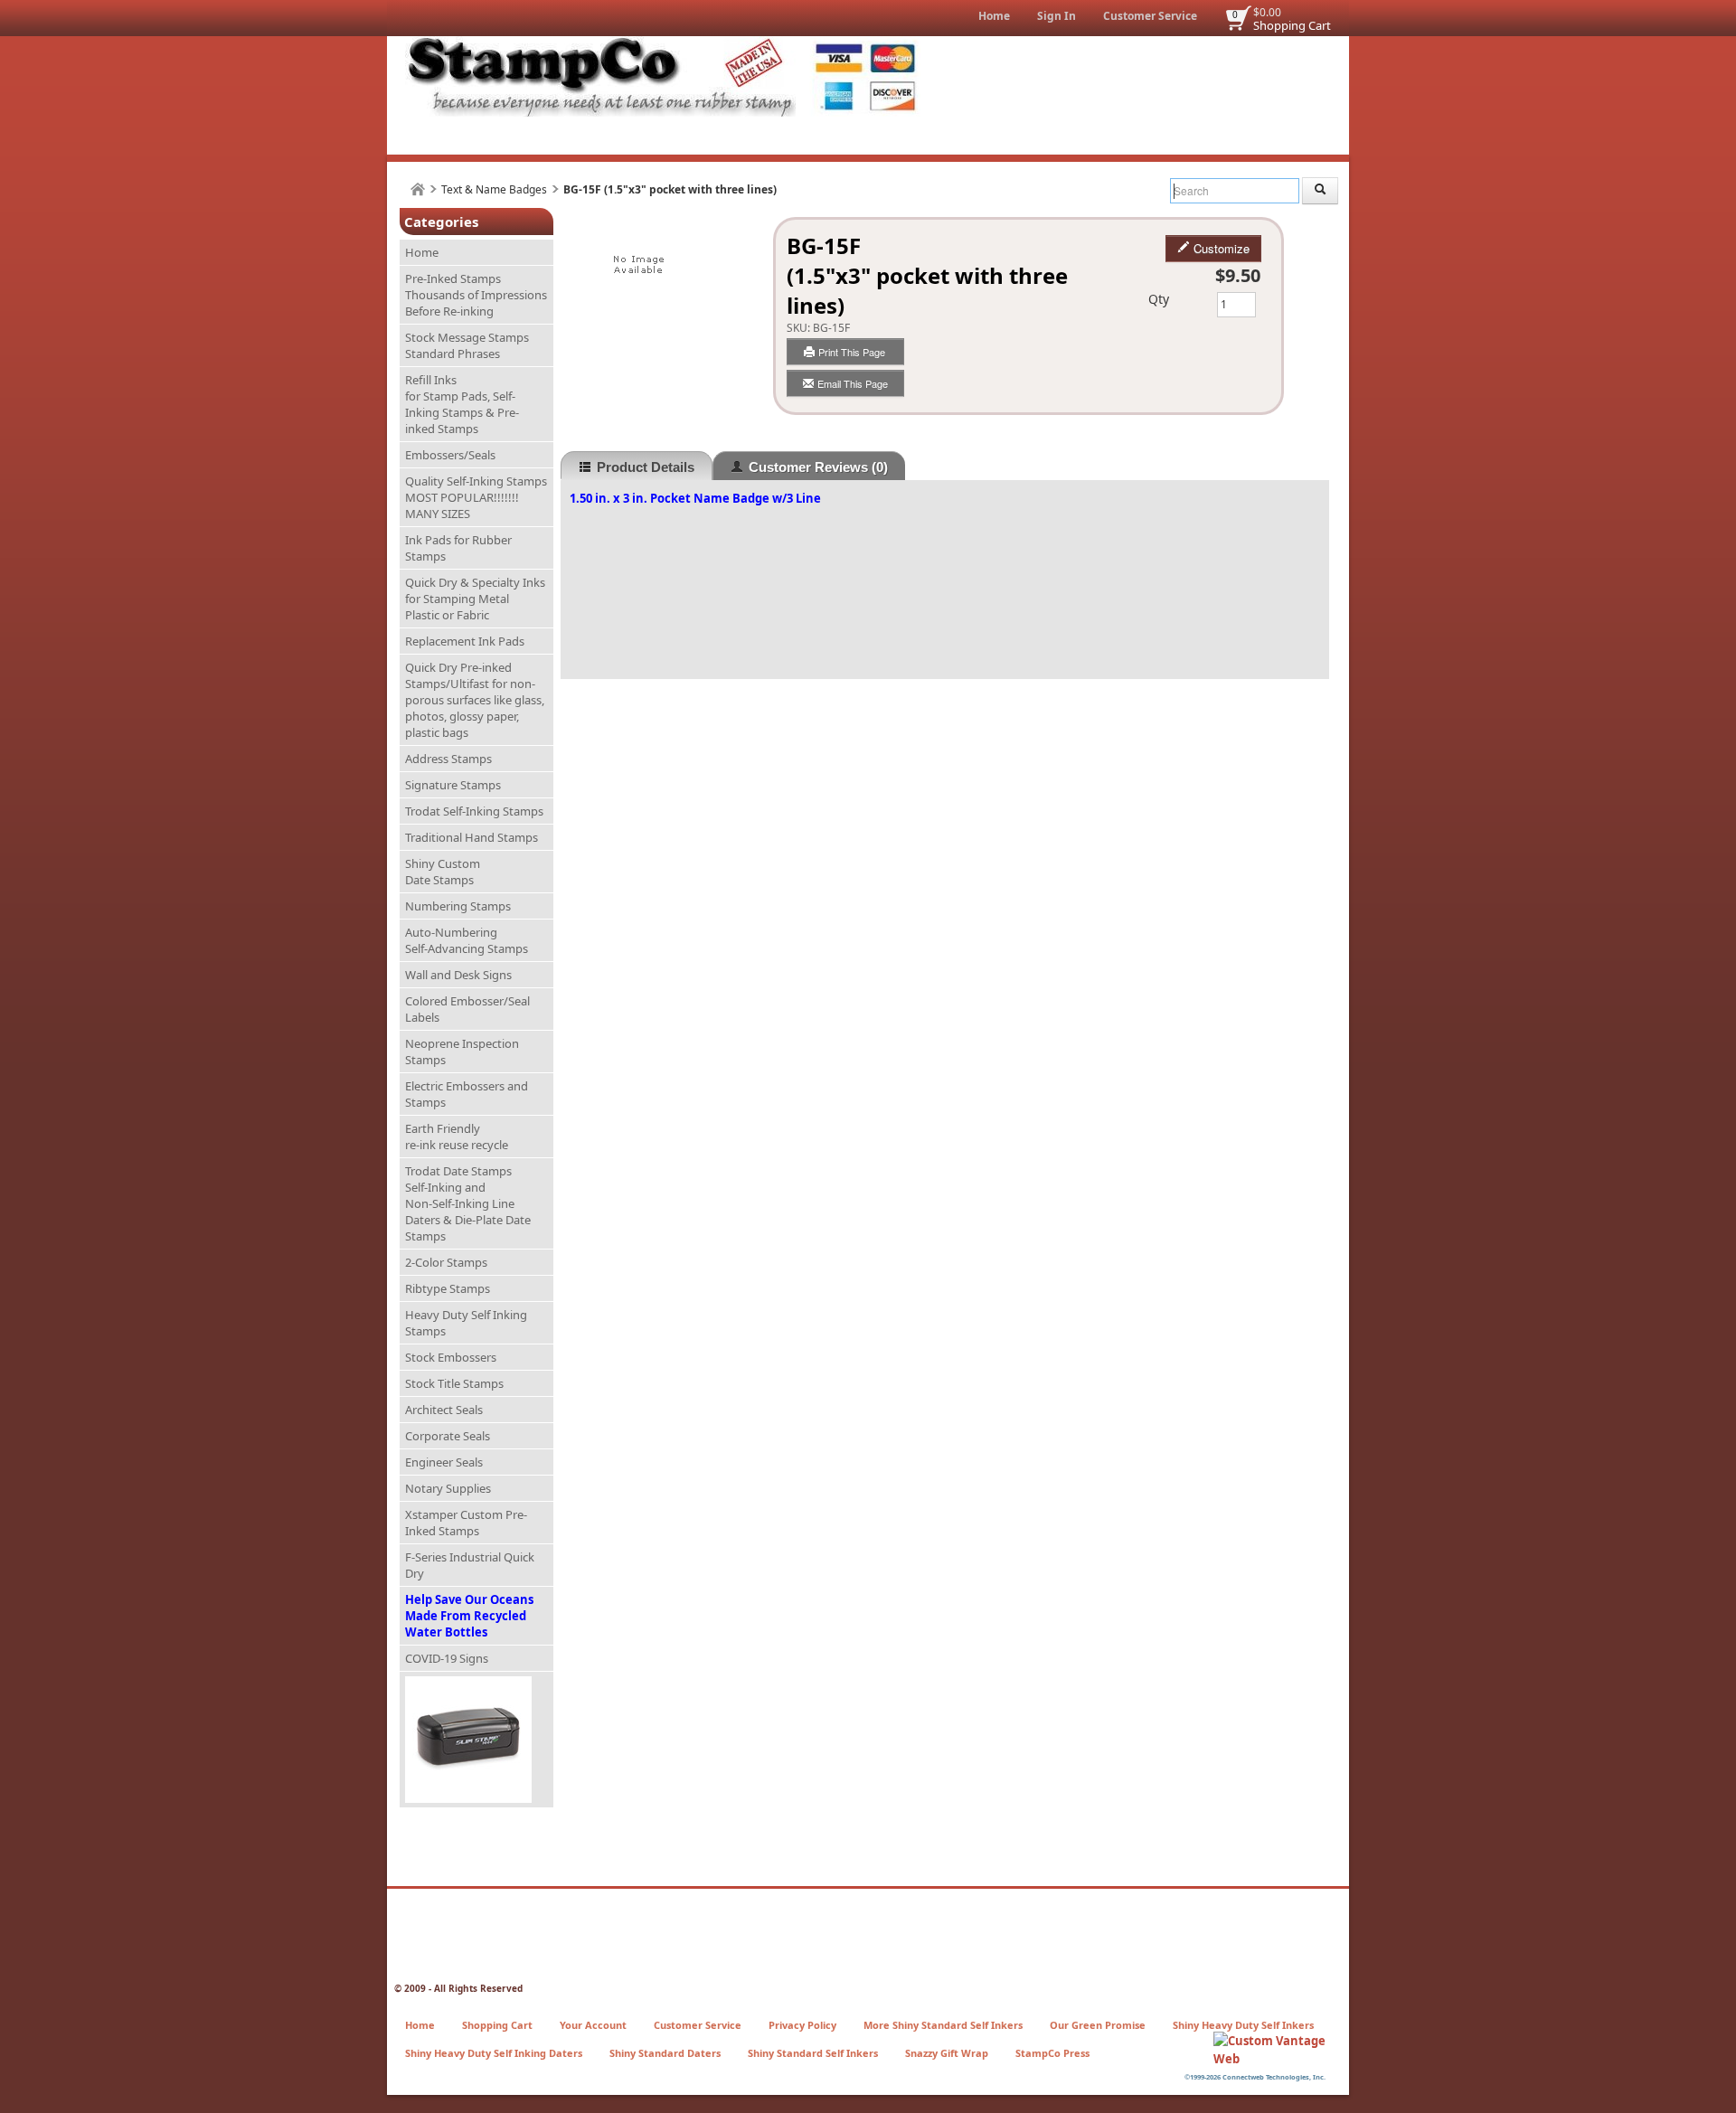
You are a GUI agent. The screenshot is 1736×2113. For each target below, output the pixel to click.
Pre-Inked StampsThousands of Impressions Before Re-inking (476, 295)
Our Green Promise (1098, 2025)
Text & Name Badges (494, 189)
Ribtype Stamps (448, 1288)
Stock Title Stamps (454, 1383)
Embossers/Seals (450, 455)
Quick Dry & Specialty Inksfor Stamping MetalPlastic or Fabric (475, 599)
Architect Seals (444, 1410)
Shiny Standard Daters (665, 2053)
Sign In (1057, 16)
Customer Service (1150, 16)
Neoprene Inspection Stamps (462, 1052)
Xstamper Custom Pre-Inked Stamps (466, 1523)
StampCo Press (1052, 2053)
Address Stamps (448, 759)
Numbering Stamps (458, 906)
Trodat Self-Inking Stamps (474, 811)
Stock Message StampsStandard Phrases (467, 345)
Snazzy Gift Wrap (947, 2053)
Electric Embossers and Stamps (467, 1094)
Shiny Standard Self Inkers (813, 2053)
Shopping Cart (1292, 25)
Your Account (593, 2025)
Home (994, 16)
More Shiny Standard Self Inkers (943, 2025)
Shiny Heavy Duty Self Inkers (1243, 2025)
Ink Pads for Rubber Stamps (458, 548)
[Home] (418, 189)
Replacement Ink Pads (465, 641)
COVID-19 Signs (447, 1658)
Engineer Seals (444, 1462)
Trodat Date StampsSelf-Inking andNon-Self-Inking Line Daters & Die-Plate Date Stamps (468, 1203)
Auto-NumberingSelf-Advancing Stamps (467, 940)
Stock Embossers (451, 1357)
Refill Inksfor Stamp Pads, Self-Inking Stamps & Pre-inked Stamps (462, 404)
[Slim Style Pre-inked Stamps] (476, 1740)
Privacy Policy (802, 2025)
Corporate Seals (448, 1436)
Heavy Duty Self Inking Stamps (466, 1323)
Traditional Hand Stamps (472, 837)
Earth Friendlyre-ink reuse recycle (457, 1137)
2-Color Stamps (446, 1262)
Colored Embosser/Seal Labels (467, 1009)
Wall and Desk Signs (458, 975)
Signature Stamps (453, 785)
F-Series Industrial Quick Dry (470, 1565)
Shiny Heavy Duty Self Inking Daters (494, 2053)
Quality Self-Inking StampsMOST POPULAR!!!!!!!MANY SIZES (476, 497)
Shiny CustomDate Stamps (443, 872)
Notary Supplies (448, 1488)
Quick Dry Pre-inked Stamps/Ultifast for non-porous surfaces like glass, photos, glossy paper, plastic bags (475, 700)
